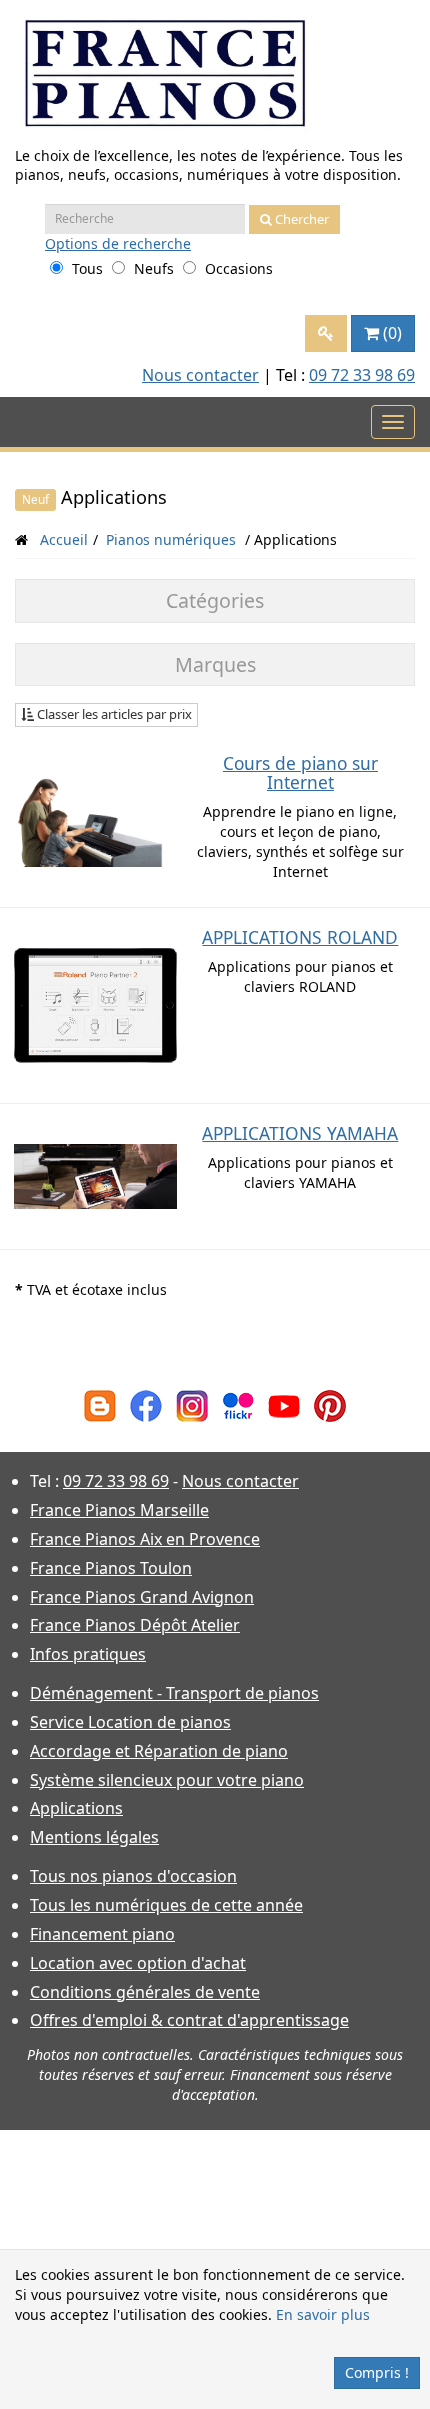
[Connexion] (326, 333)
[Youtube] (284, 1404)
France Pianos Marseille (119, 1510)
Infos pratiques (88, 1654)
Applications (76, 1808)
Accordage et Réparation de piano (159, 1751)
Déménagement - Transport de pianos (174, 1693)
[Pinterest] (330, 1404)
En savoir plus (323, 2314)
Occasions (239, 268)
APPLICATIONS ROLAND (300, 937)
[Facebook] (146, 1404)
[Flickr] (238, 1404)
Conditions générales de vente (145, 1992)
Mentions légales (94, 1837)
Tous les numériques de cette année (166, 1905)
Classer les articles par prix (113, 714)
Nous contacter (200, 375)
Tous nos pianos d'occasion (133, 1876)
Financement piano (102, 1934)
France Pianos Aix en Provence (145, 1539)
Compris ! (377, 2372)
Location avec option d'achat (138, 1963)
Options (118, 243)
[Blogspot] (100, 1404)
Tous (87, 268)
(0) (392, 333)
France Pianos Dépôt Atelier (135, 1625)
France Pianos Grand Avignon (142, 1597)
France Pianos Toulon (111, 1568)
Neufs (154, 268)
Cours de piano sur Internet (300, 772)
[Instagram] (192, 1404)
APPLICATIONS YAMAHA (300, 1133)
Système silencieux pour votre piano (167, 1780)
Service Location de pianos (130, 1722)
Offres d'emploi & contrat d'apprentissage (189, 2020)
